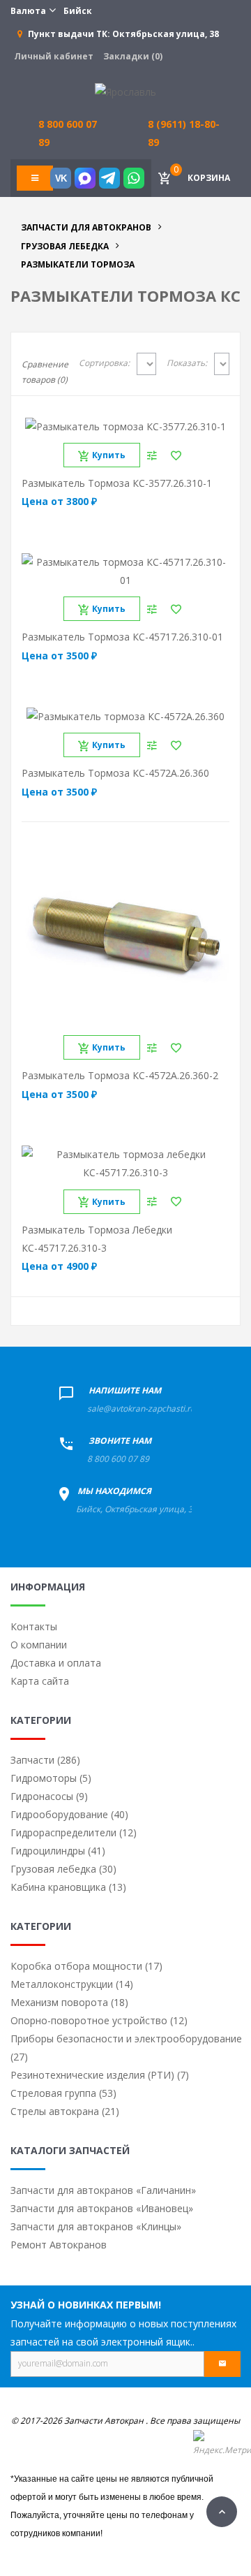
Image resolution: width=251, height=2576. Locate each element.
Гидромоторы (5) (51, 1778)
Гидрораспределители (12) (74, 1832)
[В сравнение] (152, 455)
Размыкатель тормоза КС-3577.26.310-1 (117, 483)
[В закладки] (176, 455)
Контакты (34, 1626)
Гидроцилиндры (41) (58, 1851)
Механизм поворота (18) (69, 2002)
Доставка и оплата (56, 1663)
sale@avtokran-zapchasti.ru (141, 1408)
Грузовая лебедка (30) (63, 1869)
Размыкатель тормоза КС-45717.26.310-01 (122, 637)
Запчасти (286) (45, 1760)
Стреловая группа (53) (63, 2093)
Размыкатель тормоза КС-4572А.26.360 (115, 773)
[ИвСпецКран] (125, 91)
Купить (109, 455)
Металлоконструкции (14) (72, 1984)
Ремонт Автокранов (59, 2245)
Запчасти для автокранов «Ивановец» (102, 2208)
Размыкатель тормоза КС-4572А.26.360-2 (120, 1075)
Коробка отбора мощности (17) (86, 1966)
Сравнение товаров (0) (45, 372)
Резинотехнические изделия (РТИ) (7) (100, 2075)
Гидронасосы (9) (49, 1796)
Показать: (187, 363)
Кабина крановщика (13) (68, 1887)
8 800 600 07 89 (118, 1459)
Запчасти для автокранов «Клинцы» (96, 2226)
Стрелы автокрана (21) (65, 2111)
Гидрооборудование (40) (69, 1814)
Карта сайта (40, 1681)
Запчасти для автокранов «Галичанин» (103, 2190)
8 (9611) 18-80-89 (184, 133)
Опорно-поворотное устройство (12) (99, 2020)
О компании (39, 1645)
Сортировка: (104, 363)
